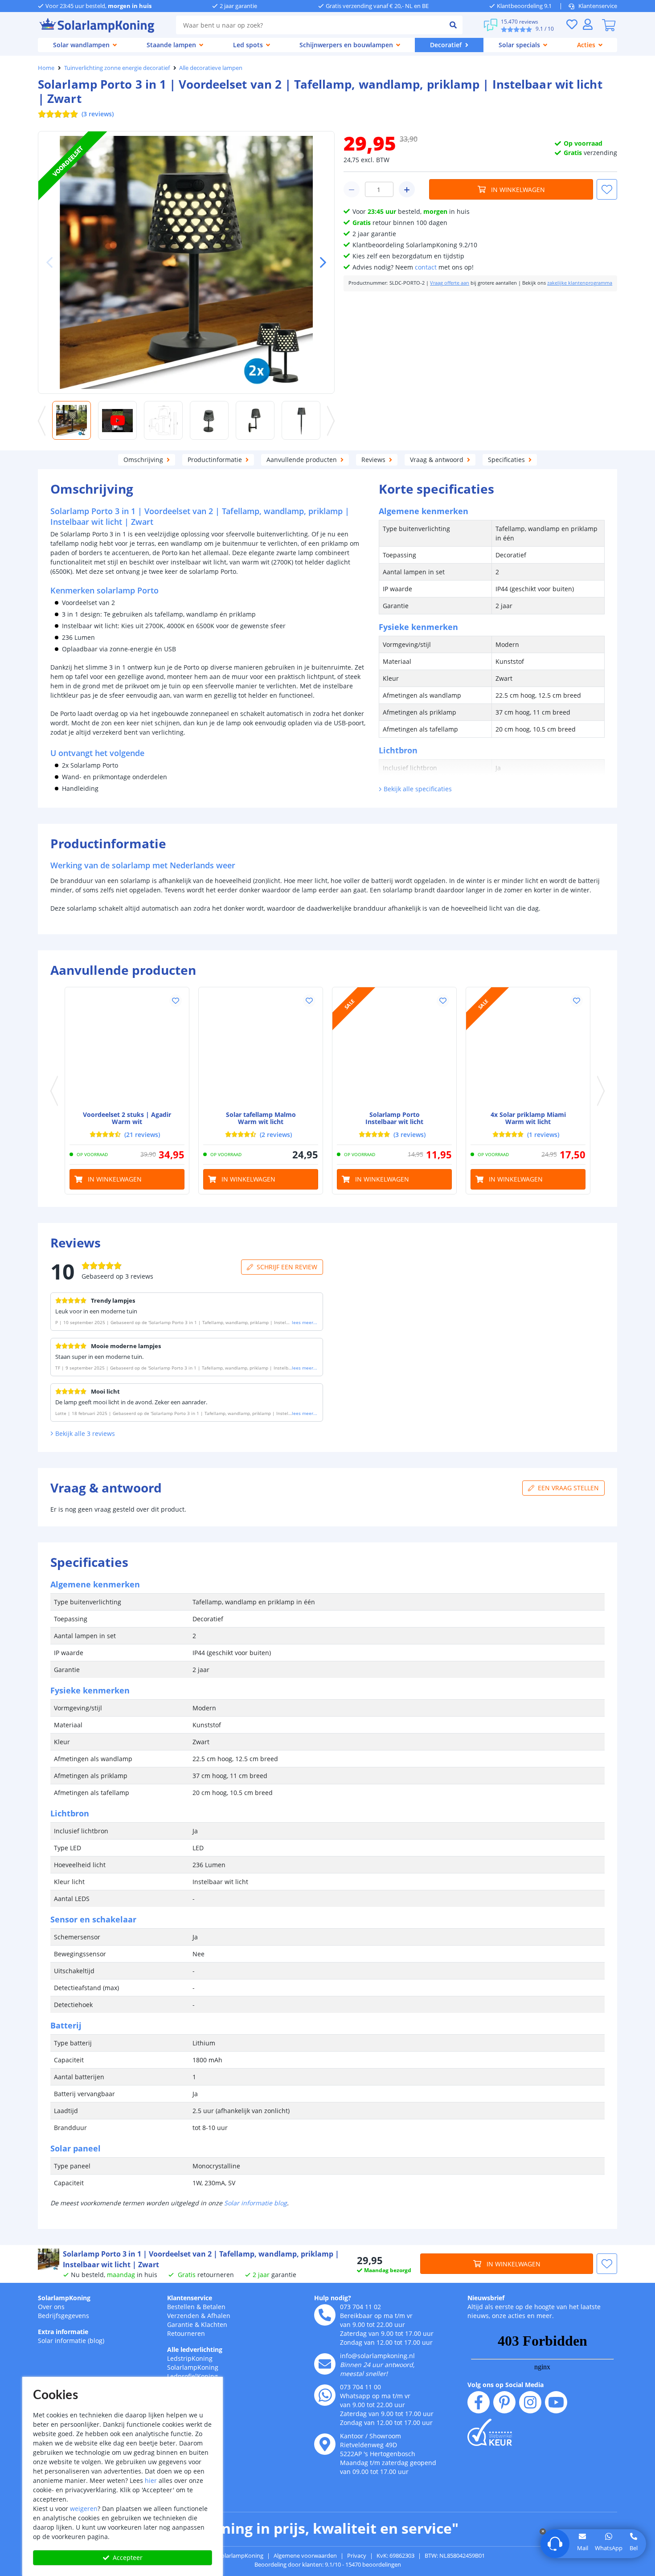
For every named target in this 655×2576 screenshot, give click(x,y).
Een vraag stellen (568, 1488)
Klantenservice (598, 6)
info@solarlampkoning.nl (377, 2356)
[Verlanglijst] (572, 24)
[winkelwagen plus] (407, 189)
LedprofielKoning (192, 2376)
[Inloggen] (588, 24)
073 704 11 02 (360, 2307)
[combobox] (310, 25)
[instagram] (530, 2402)
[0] (609, 25)
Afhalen (219, 2316)
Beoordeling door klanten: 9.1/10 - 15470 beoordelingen (328, 2564)
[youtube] (556, 2402)
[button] (319, 262)
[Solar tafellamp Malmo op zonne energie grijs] (261, 1049)
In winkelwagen (518, 190)
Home (46, 68)
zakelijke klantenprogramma (580, 283)
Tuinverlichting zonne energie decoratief (117, 68)
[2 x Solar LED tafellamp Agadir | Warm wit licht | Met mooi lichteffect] (127, 1049)
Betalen (214, 2307)
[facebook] (479, 2402)
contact (426, 267)
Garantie (180, 2325)
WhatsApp (609, 2548)
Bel (634, 2548)
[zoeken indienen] (453, 25)
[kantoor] (325, 2444)
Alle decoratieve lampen (211, 68)
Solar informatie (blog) (71, 2341)
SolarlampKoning (64, 2298)
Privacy (357, 2556)
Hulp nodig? (333, 2298)
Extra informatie (63, 2332)
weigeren (84, 2509)
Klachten (214, 2325)
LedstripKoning (190, 2358)
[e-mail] (325, 2364)
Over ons (51, 2307)
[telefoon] (325, 2315)
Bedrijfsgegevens (63, 2316)
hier (151, 2480)
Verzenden (183, 2316)
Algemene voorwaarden (305, 2556)
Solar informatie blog (256, 2203)
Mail (583, 2548)
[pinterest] (504, 2402)
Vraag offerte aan (450, 283)
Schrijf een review (287, 1267)
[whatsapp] (325, 2395)
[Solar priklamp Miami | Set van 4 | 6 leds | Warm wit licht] (528, 1049)
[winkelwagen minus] (352, 189)
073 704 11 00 (360, 2387)
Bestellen (181, 2307)
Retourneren (186, 2333)
